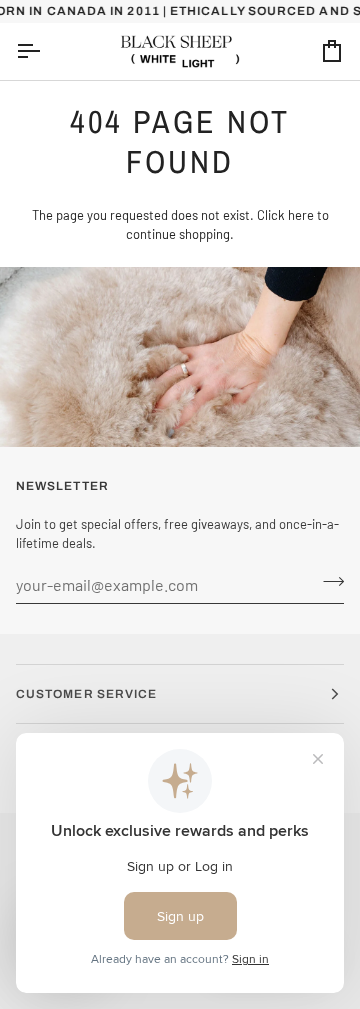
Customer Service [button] (86, 694)
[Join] (327, 582)
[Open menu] (46, 51)
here (301, 215)
